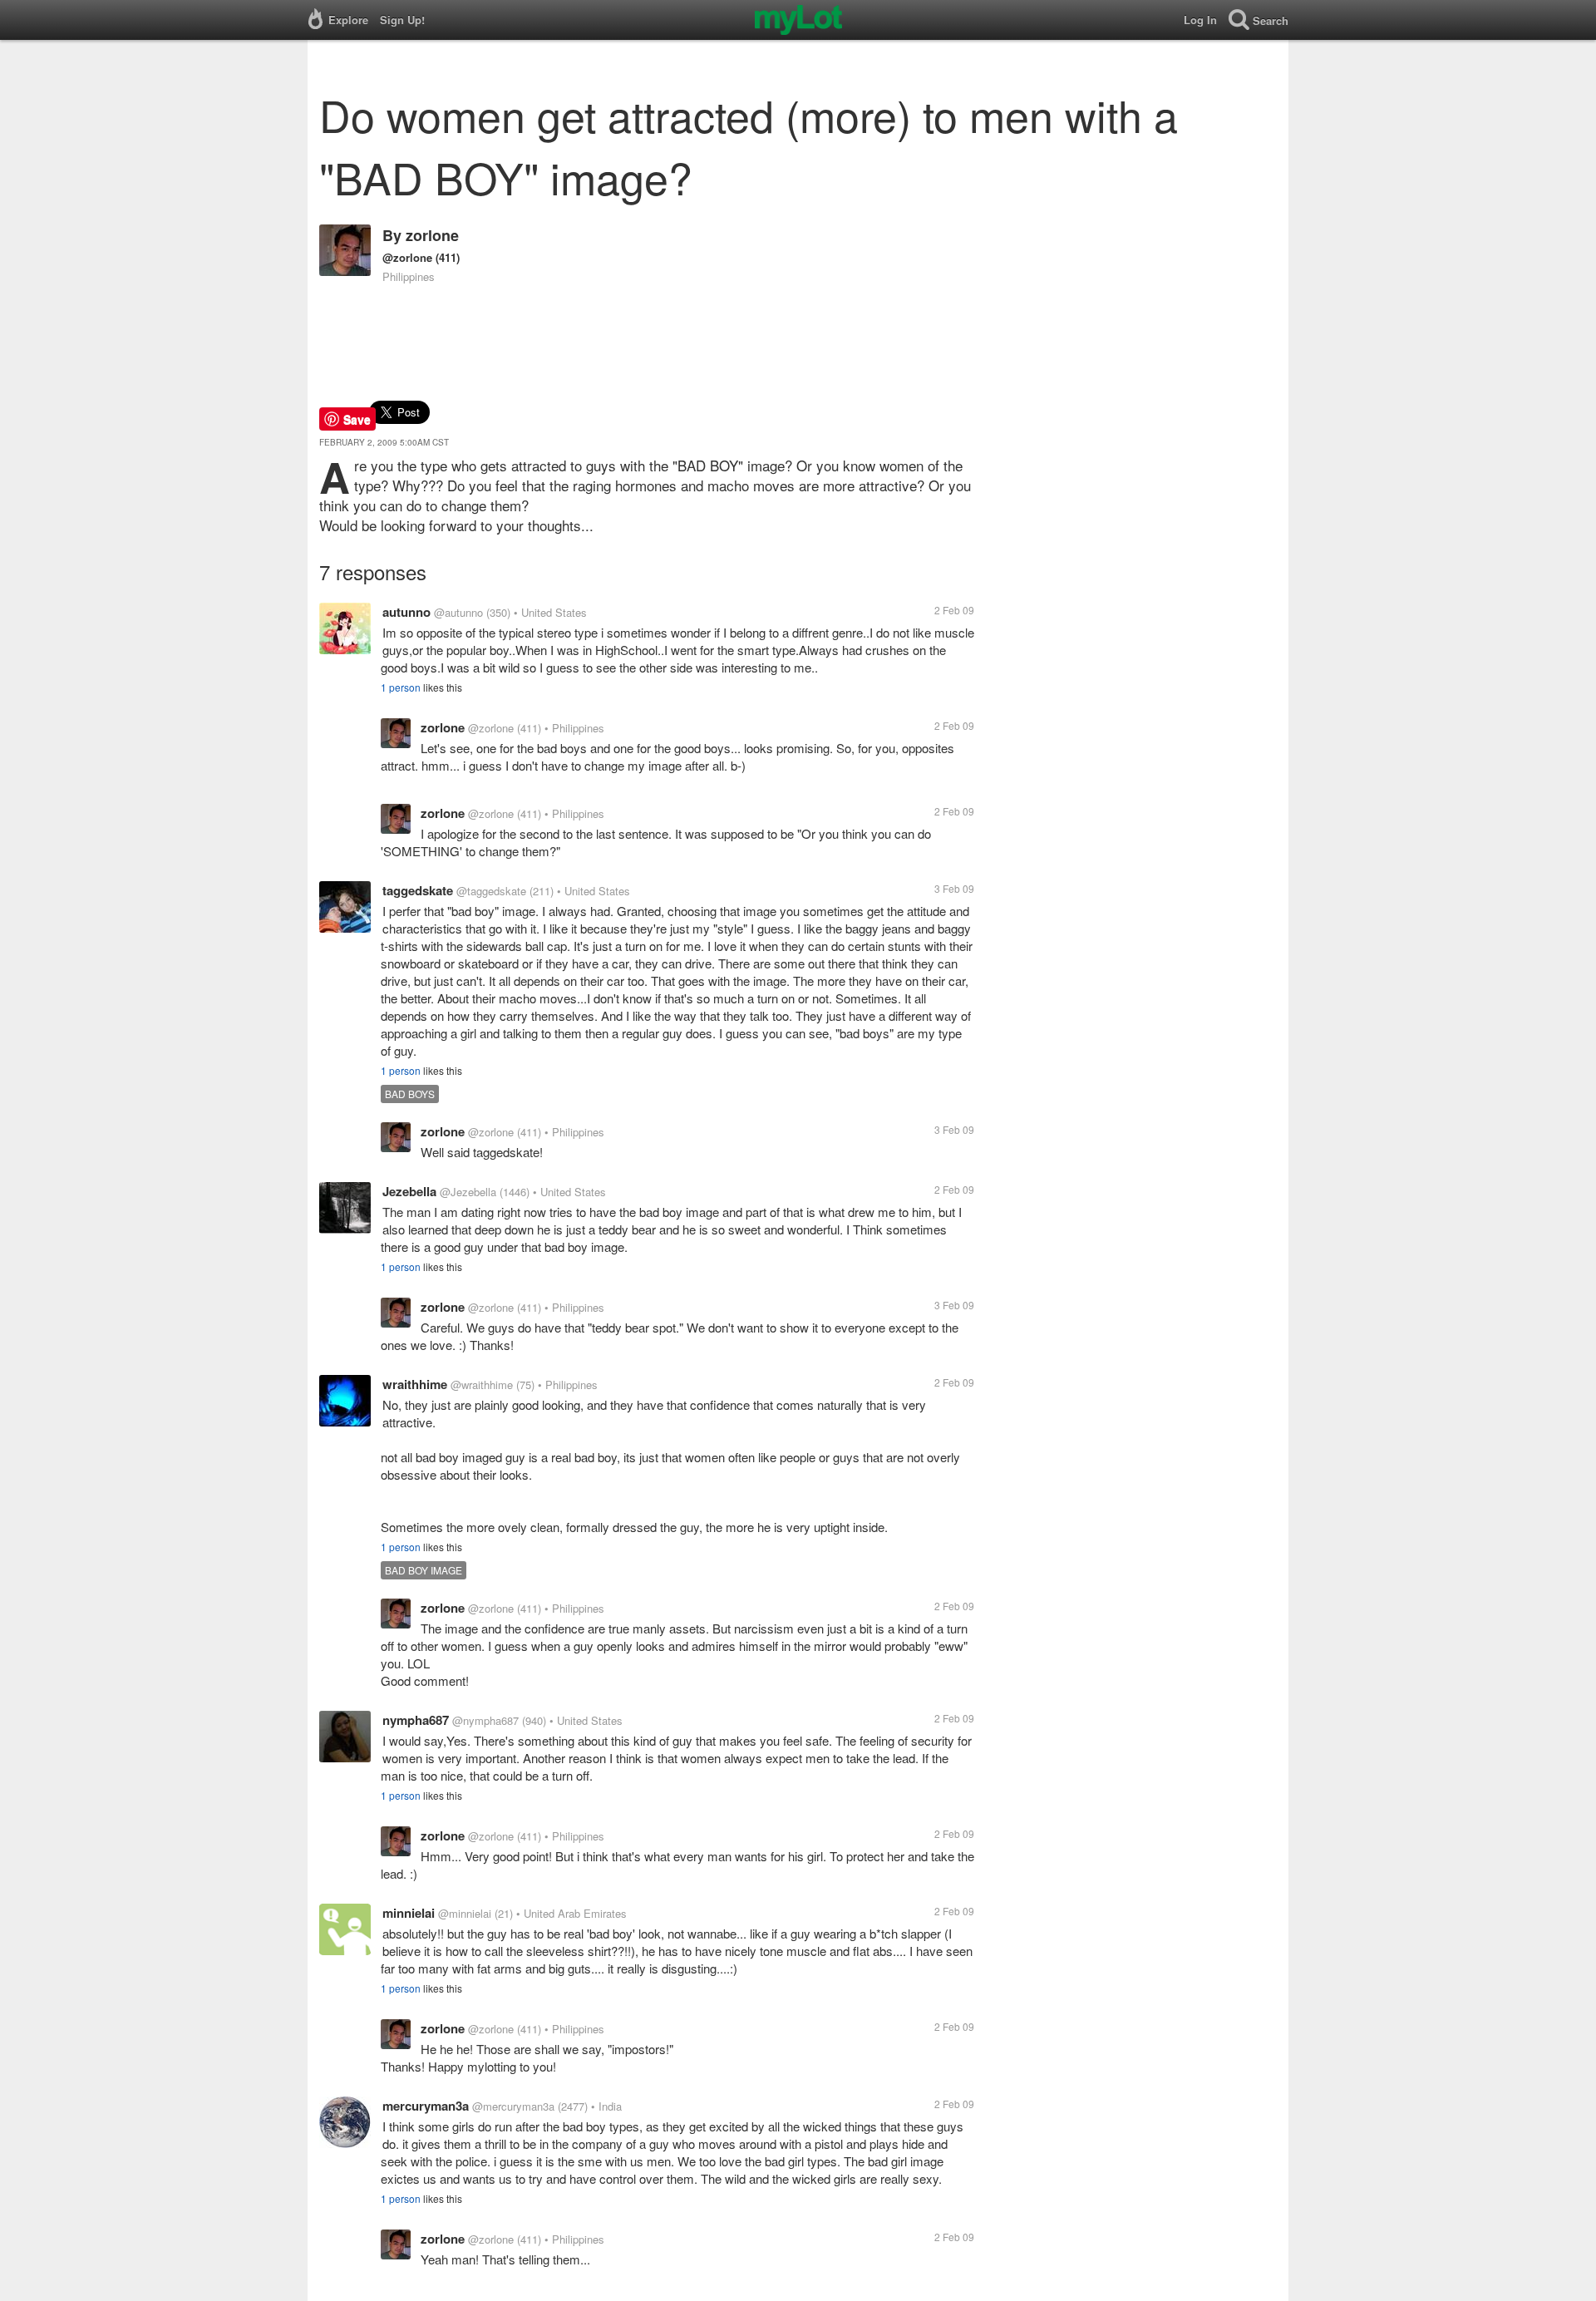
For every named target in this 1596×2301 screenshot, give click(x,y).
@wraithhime (482, 1385)
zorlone (432, 235)
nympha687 (416, 1720)
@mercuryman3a (513, 2106)
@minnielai (465, 1913)
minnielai (409, 1913)
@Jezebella (468, 1192)
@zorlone (407, 257)
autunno (406, 612)
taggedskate (418, 890)
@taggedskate (491, 891)
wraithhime (415, 1384)
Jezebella (409, 1191)
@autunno (458, 612)
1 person (401, 687)
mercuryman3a (426, 2106)
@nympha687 (485, 1720)
